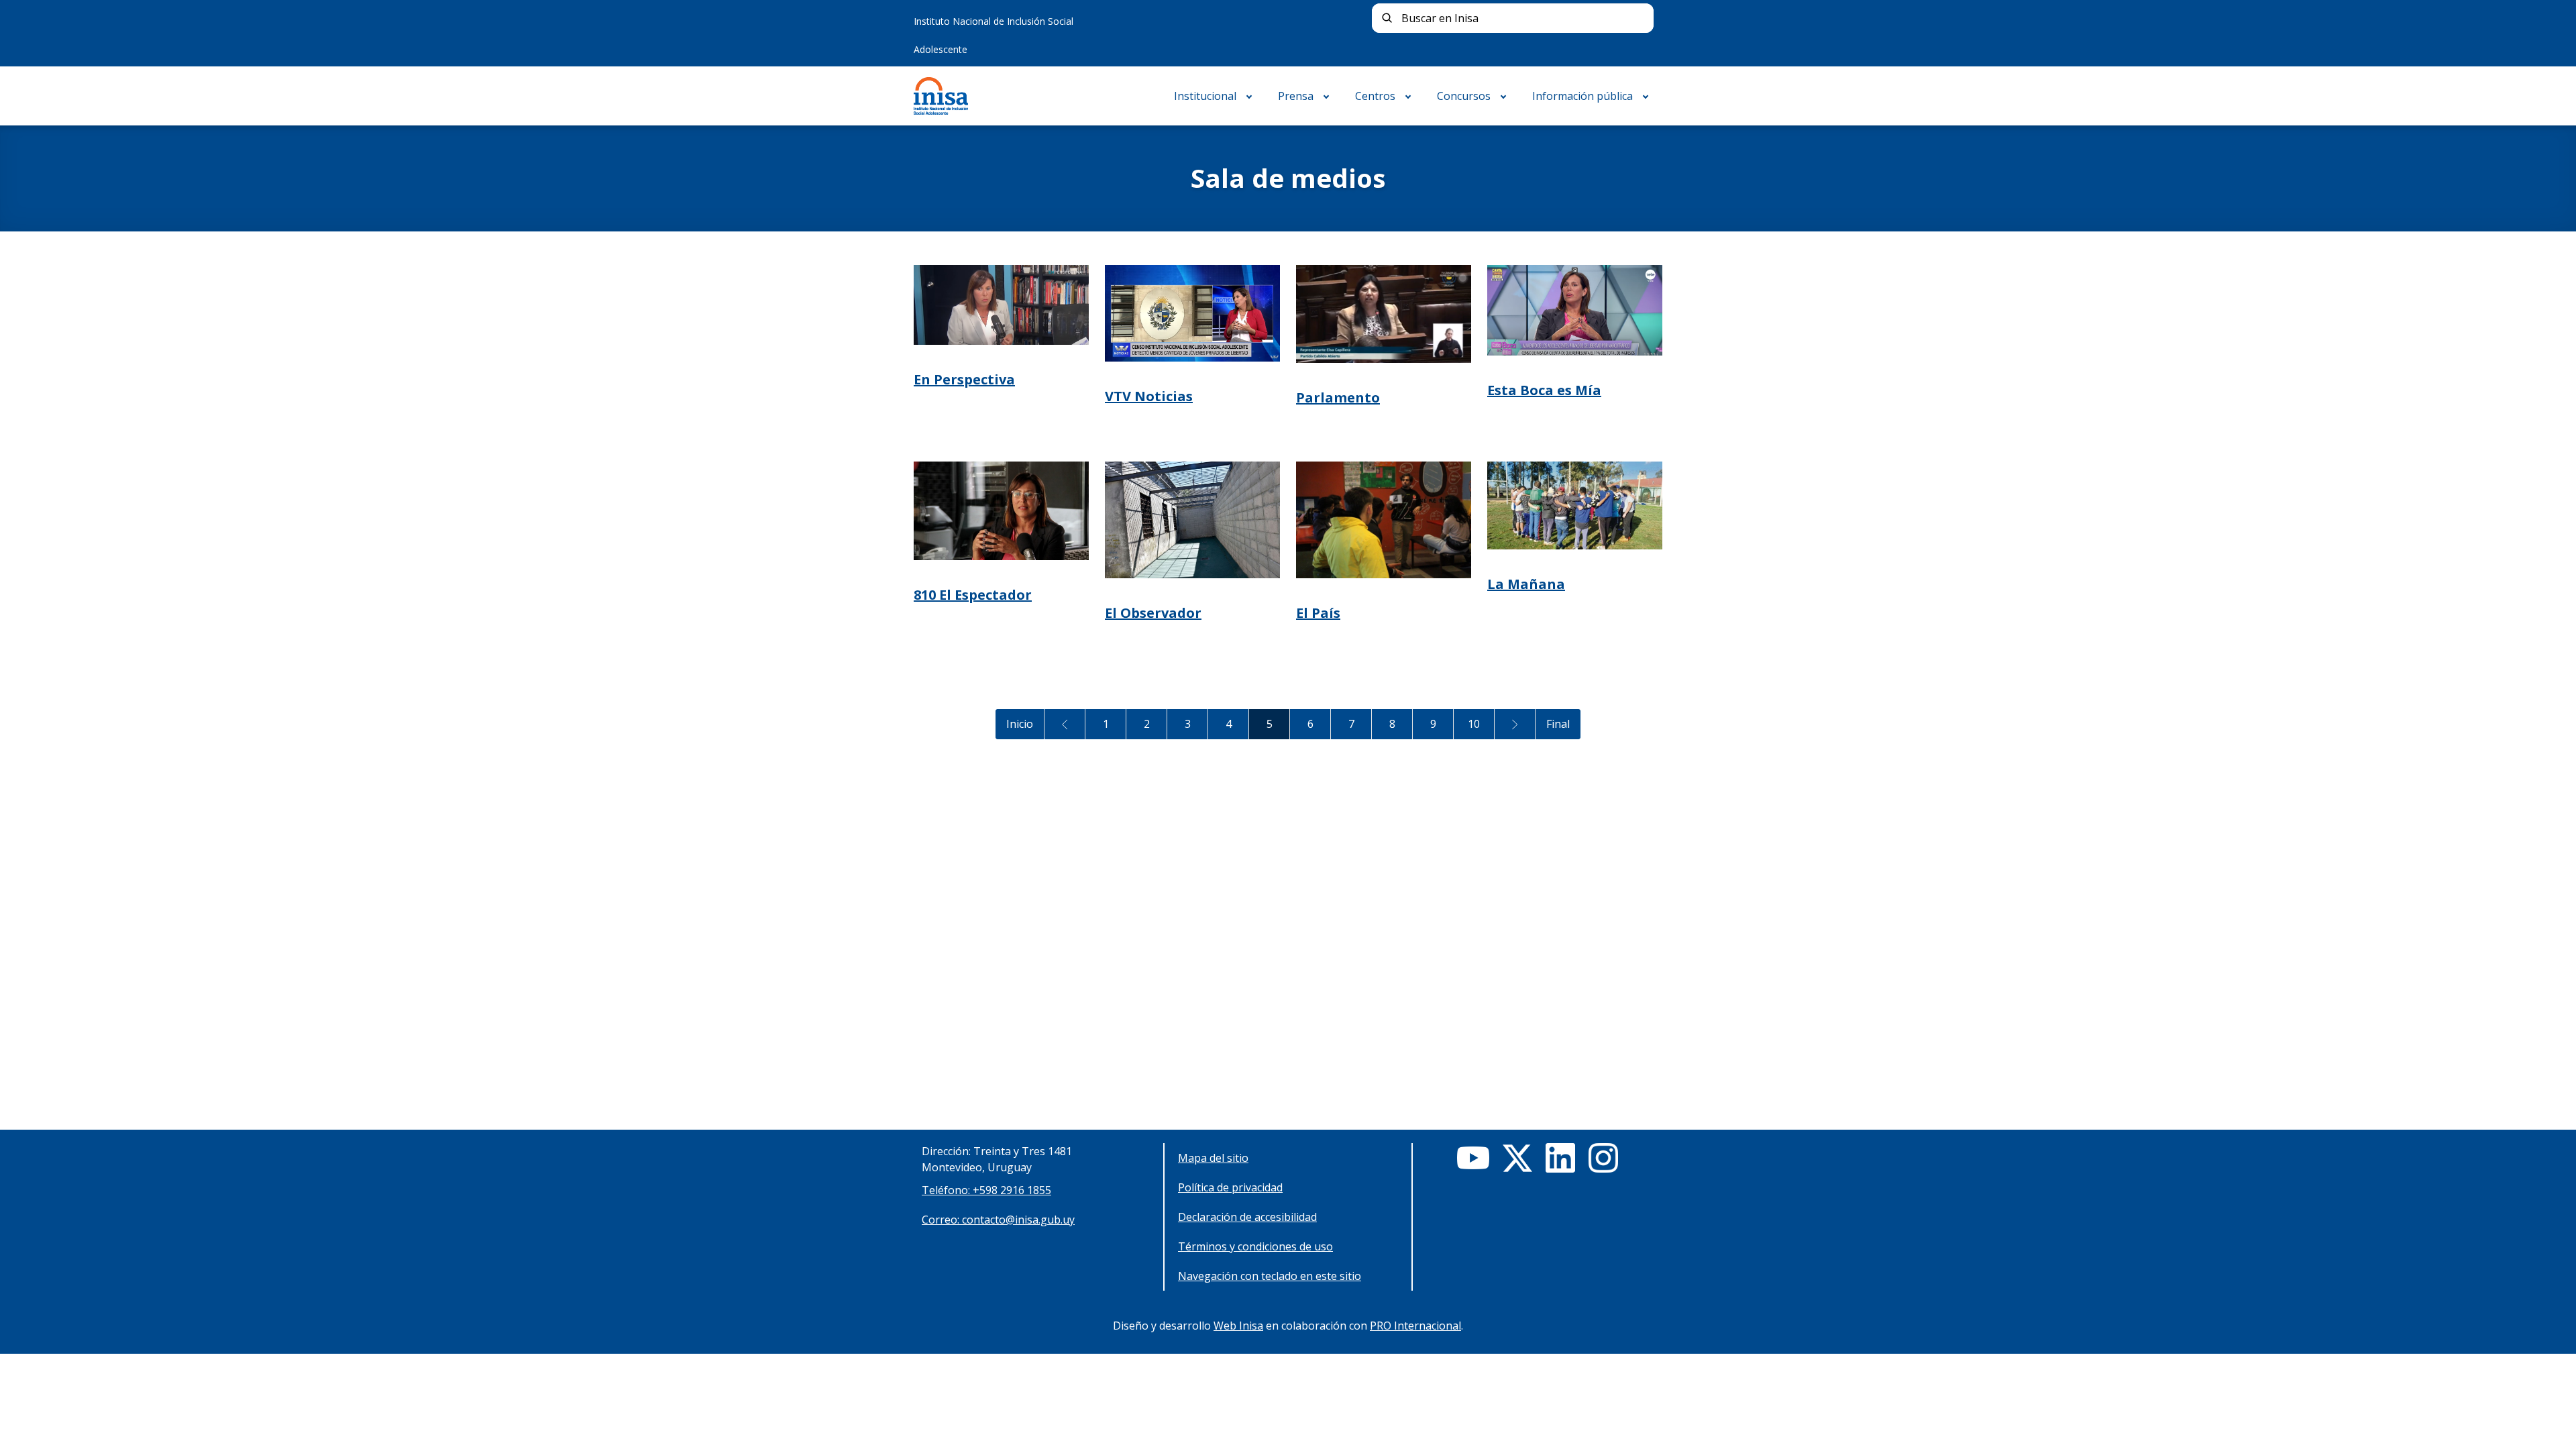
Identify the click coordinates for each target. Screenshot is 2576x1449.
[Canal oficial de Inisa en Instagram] (1603, 1158)
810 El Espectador (973, 595)
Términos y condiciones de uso (1255, 1246)
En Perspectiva (964, 379)
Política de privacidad (1230, 1187)
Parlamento (1338, 397)
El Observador (1153, 613)
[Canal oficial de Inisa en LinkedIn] (1560, 1158)
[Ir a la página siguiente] (1515, 724)
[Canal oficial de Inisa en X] (1517, 1158)
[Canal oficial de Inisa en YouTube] (1473, 1158)
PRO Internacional (1415, 1326)
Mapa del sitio (1213, 1158)
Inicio (1020, 724)
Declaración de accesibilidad (1247, 1217)
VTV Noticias (1149, 396)
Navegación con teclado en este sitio (1270, 1276)
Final (1558, 724)
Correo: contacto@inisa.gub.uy (998, 1220)
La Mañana (1526, 584)
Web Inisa (1238, 1326)
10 (1474, 724)
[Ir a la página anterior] (1065, 724)
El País (1318, 613)
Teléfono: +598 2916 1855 (986, 1190)
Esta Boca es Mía (1544, 390)
